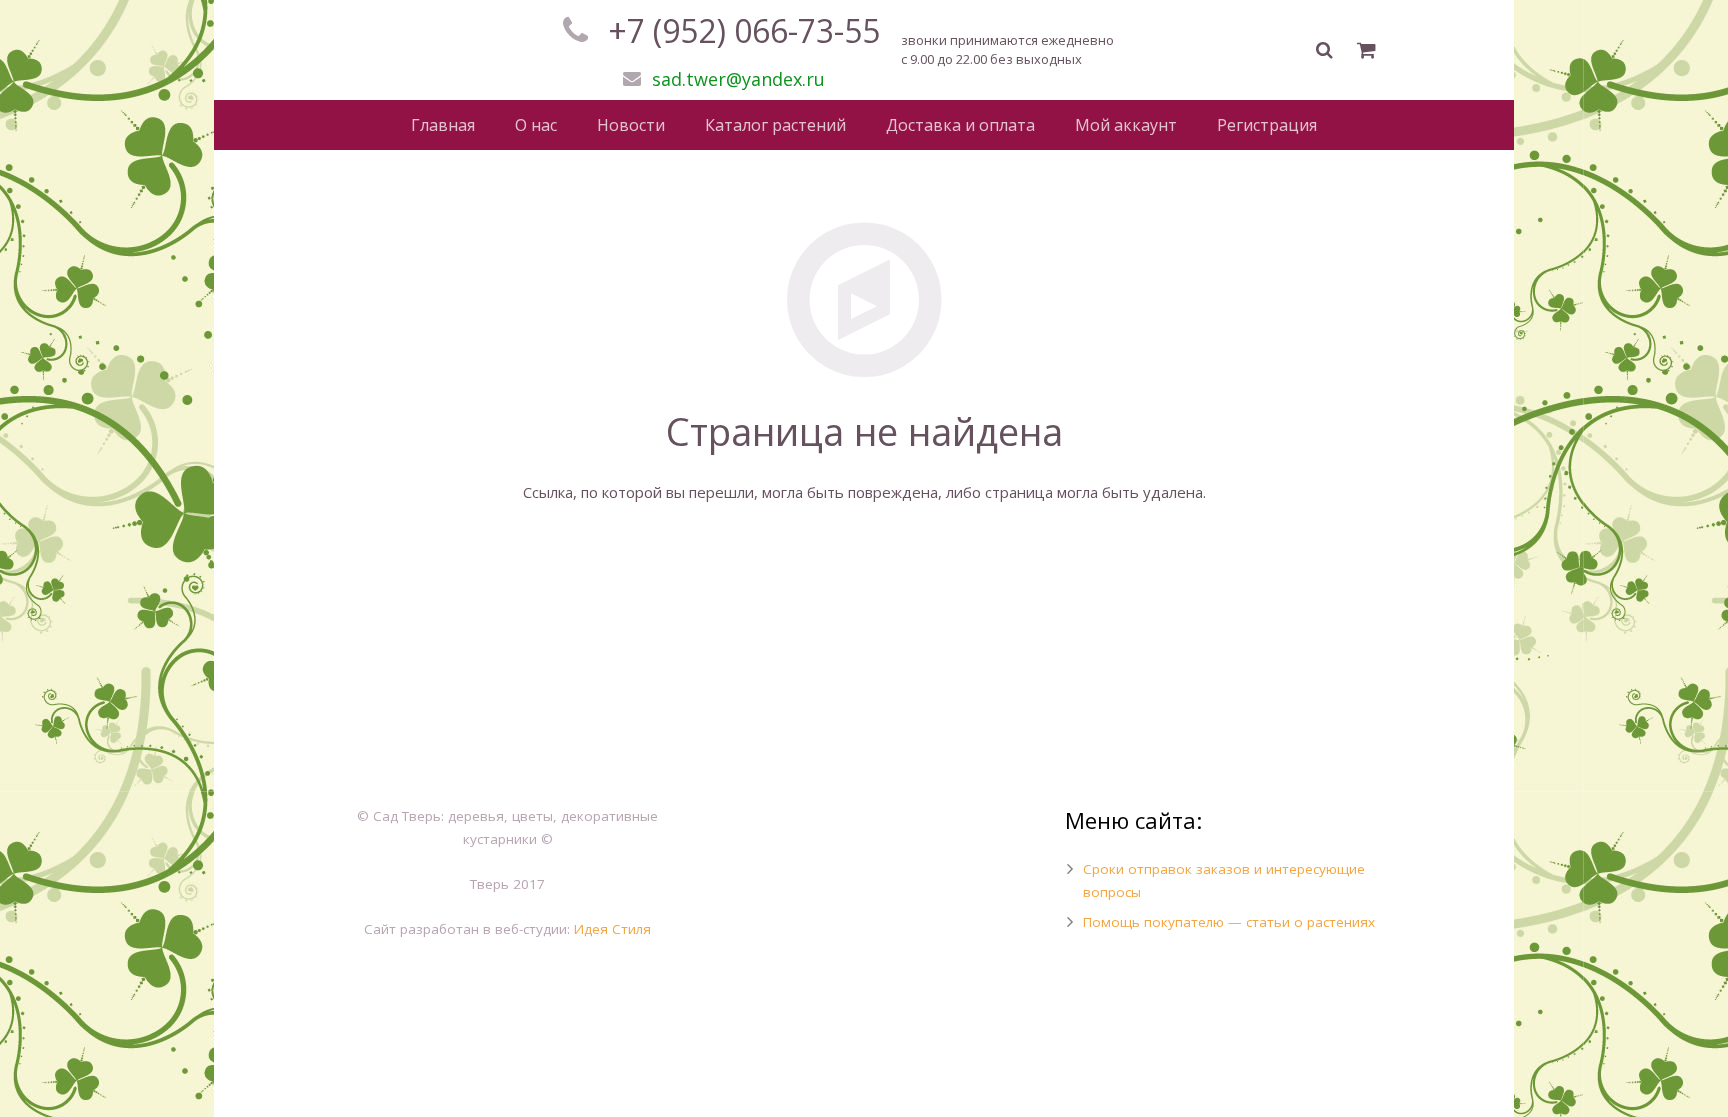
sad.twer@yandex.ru (738, 79)
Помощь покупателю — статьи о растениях (1229, 922)
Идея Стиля (612, 929)
